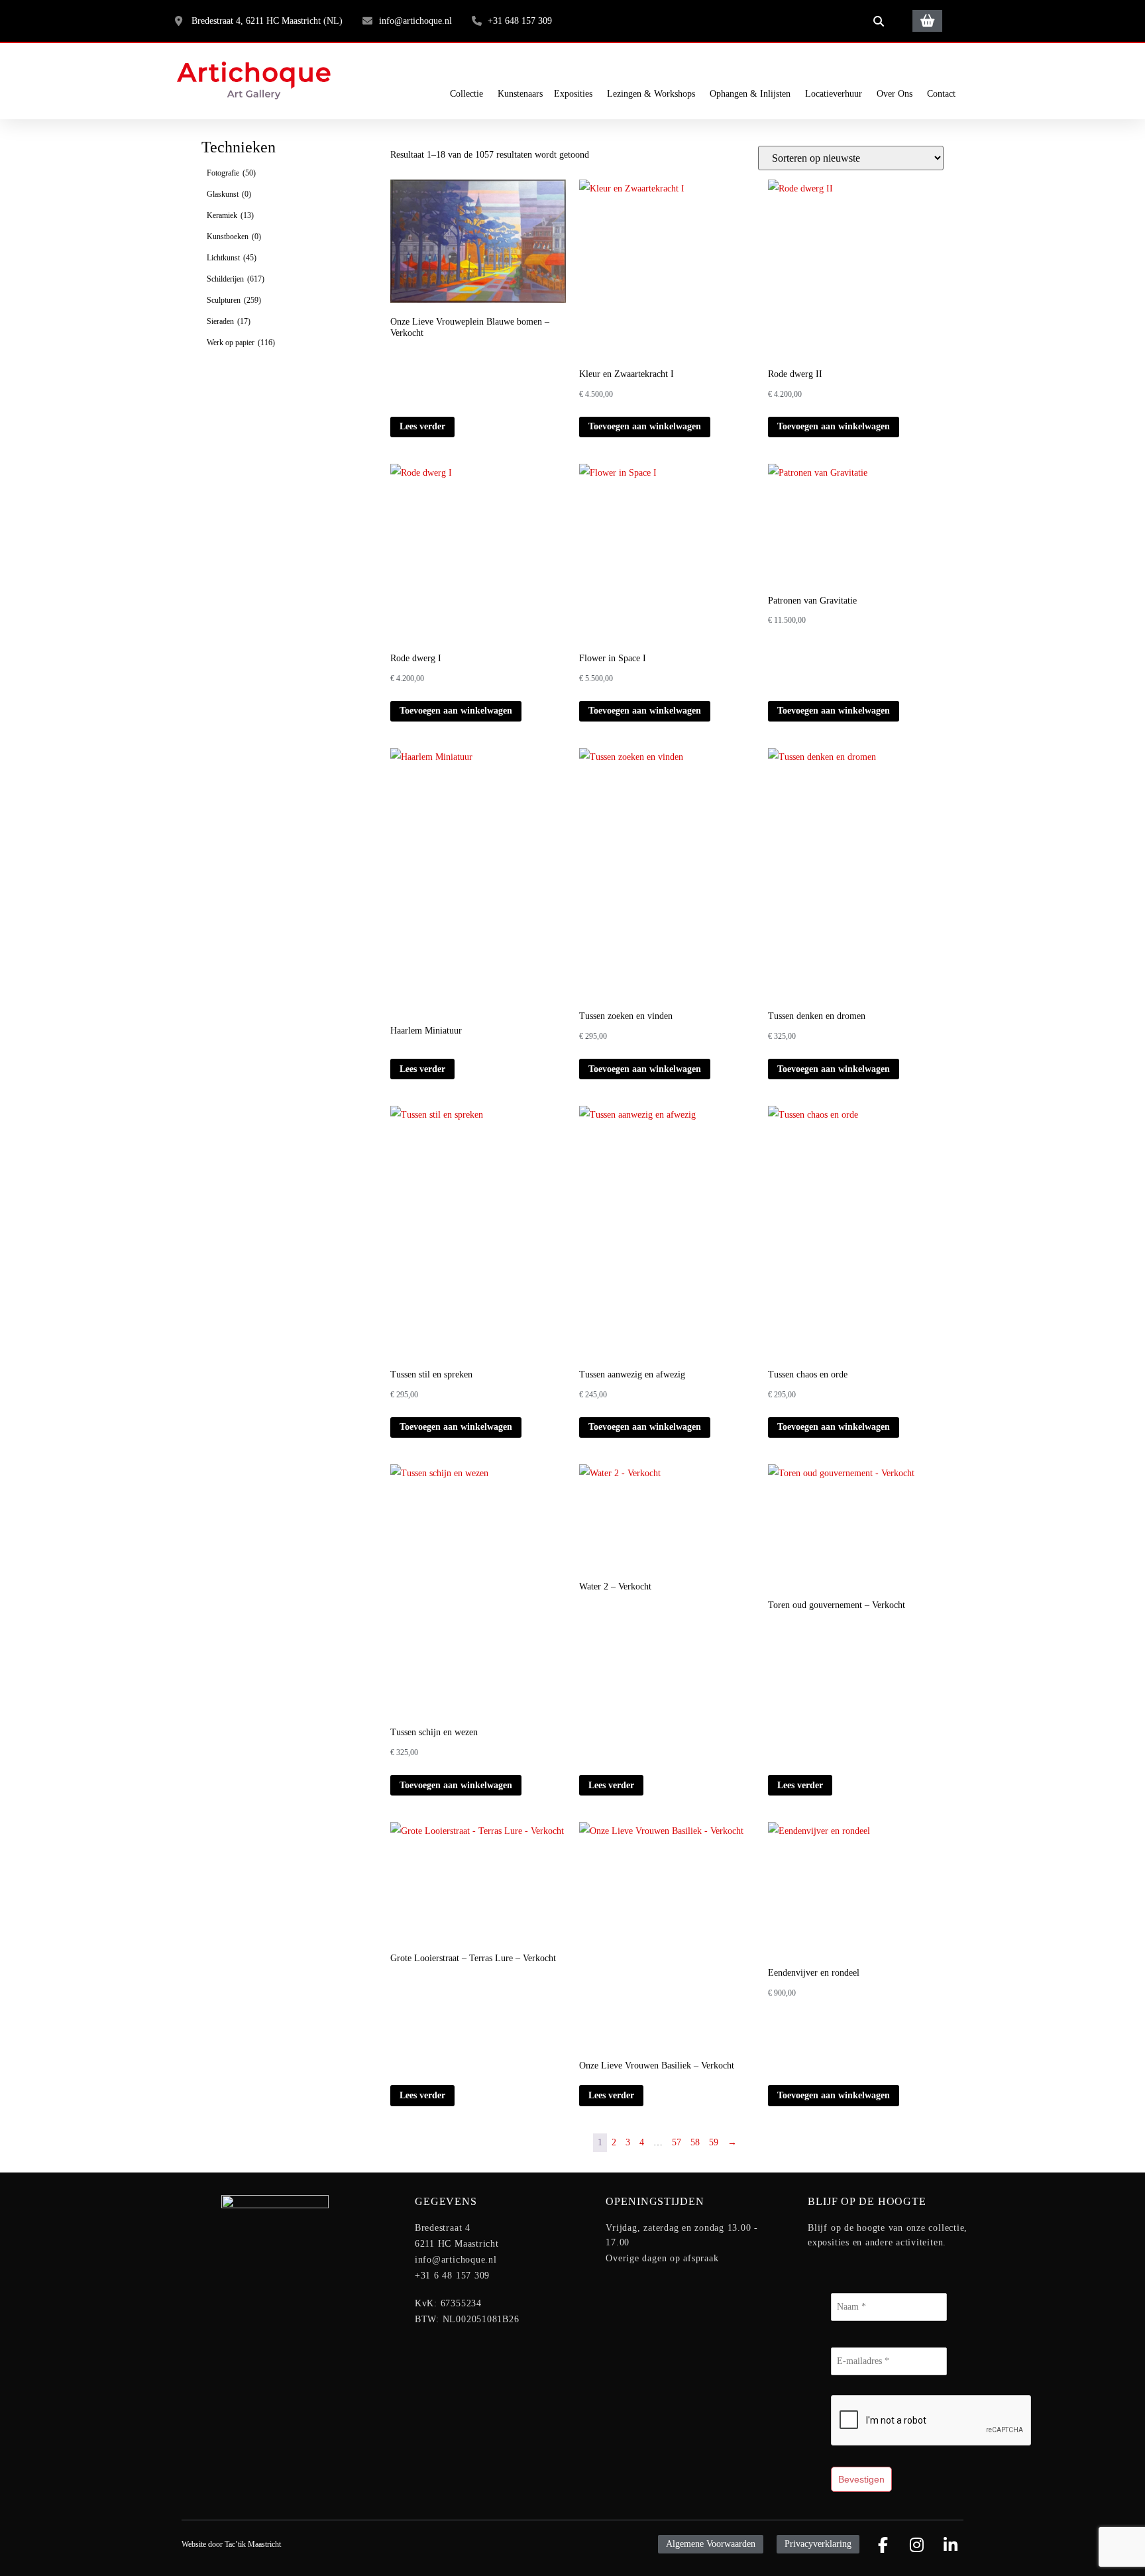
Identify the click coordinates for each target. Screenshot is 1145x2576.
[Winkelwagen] (927, 21)
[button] (879, 21)
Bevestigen (861, 2479)
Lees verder (422, 426)
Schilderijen (236, 279)
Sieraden (229, 321)
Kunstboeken (234, 237)
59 (714, 2142)
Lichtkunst (232, 258)
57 (677, 2142)
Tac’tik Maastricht (253, 2544)
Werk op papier (241, 343)
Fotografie (231, 173)
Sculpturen (234, 300)
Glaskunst (229, 194)
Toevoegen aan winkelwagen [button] (645, 426)
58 (695, 2142)
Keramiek (230, 215)
